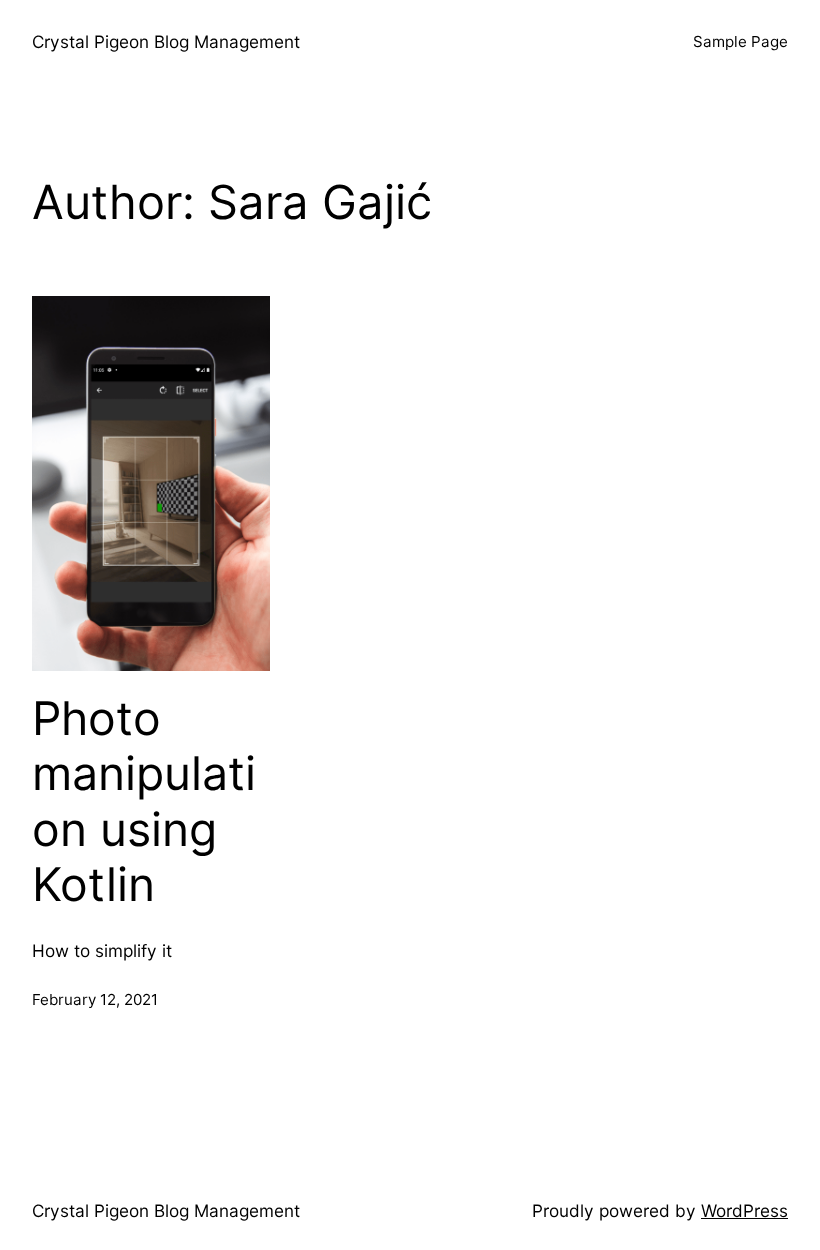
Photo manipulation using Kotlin (144, 802)
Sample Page (740, 41)
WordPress (744, 1210)
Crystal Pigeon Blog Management (166, 41)
